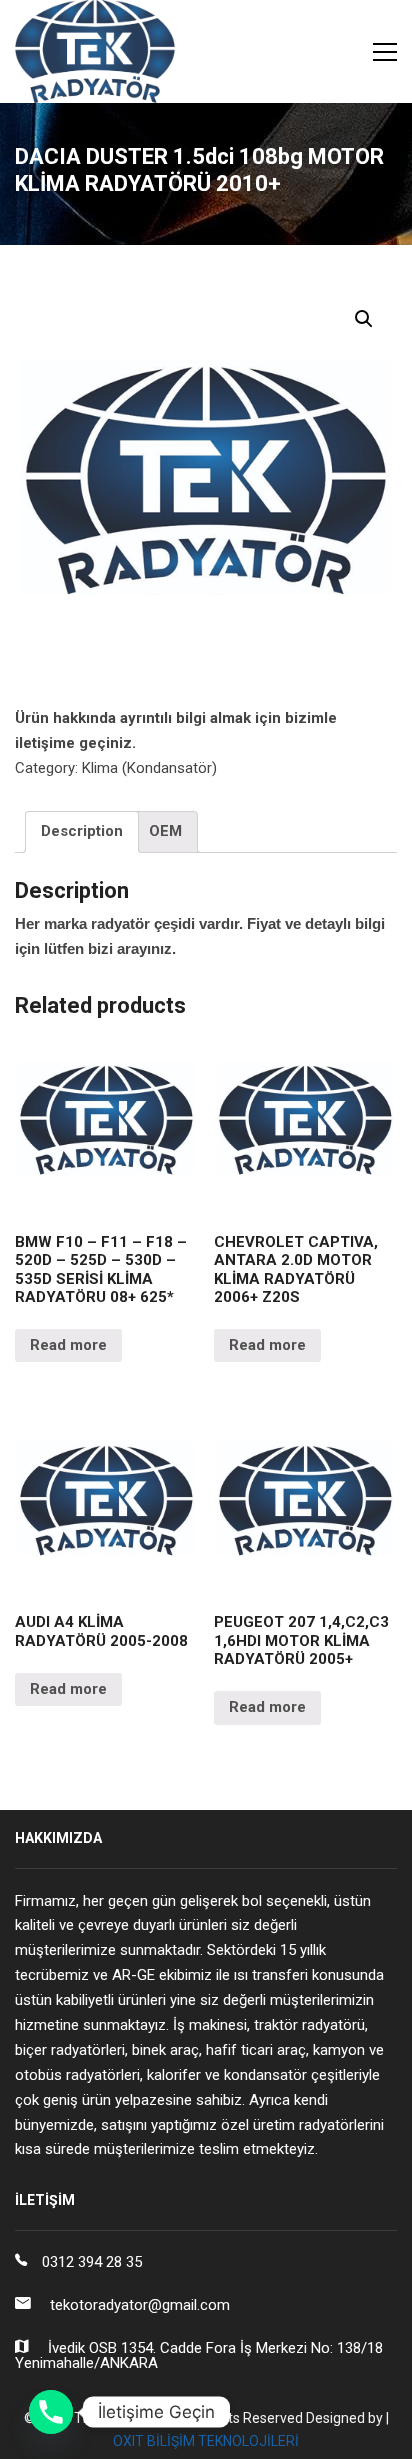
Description (82, 831)
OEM (165, 831)
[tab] (82, 832)
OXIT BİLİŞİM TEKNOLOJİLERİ (206, 2441)
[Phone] (51, 2412)
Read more (68, 1345)
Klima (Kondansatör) (149, 768)
